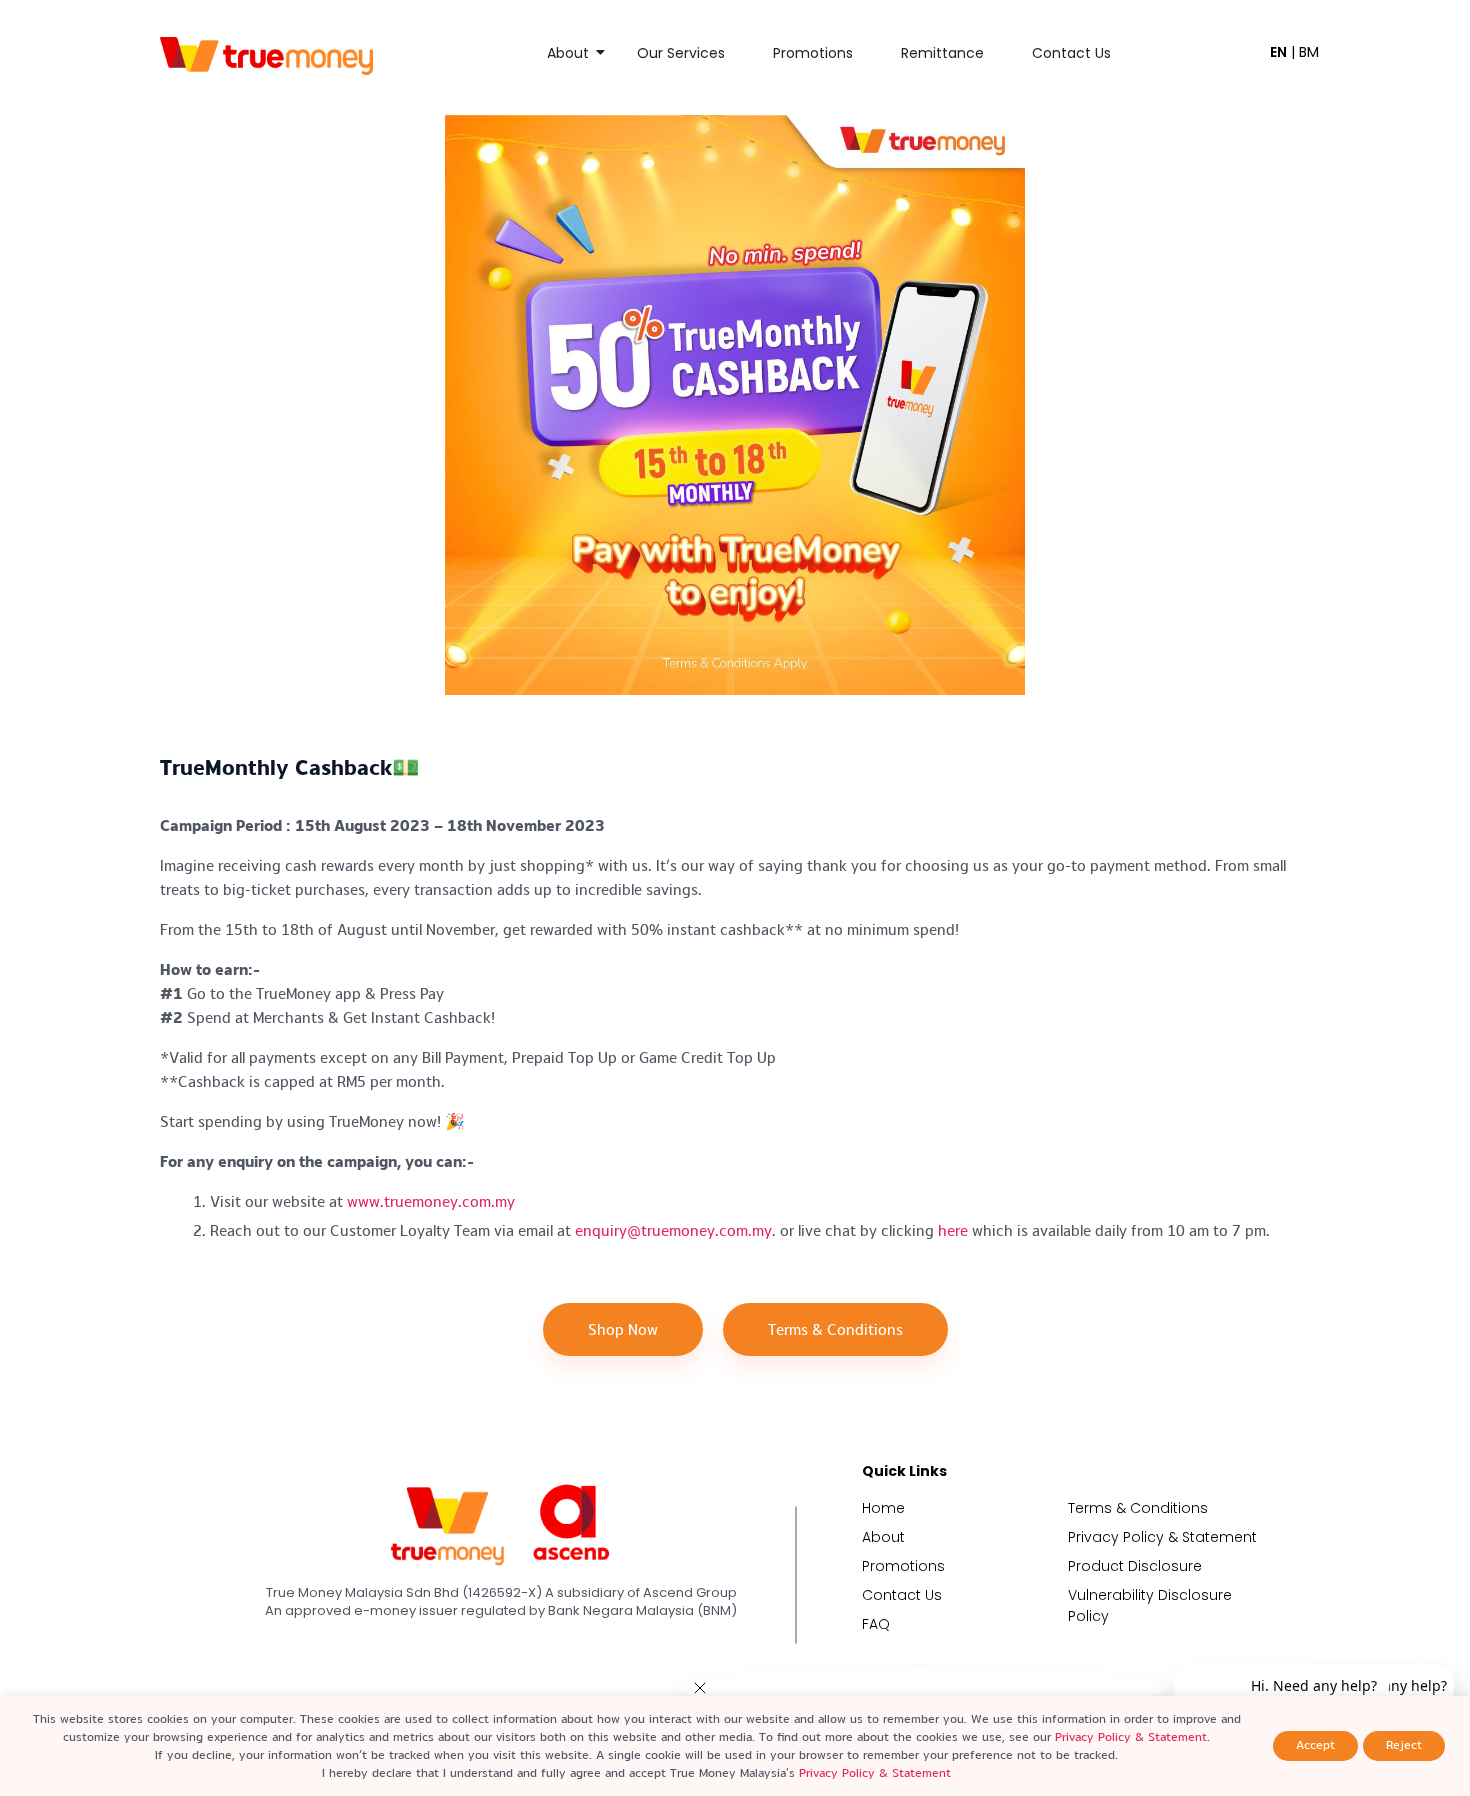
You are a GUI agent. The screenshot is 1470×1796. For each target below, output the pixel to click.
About (568, 53)
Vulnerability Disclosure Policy (1150, 1605)
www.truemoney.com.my (431, 1201)
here (953, 1230)
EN (1278, 52)
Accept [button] (1315, 1745)
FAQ (876, 1624)
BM (1309, 52)
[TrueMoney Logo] (266, 55)
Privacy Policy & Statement (1162, 1537)
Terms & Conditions (1138, 1508)
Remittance (942, 53)
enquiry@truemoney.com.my (673, 1230)
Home (883, 1508)
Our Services (681, 53)
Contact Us (1071, 53)
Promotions (813, 53)
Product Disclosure (1135, 1566)
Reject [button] (1404, 1745)
